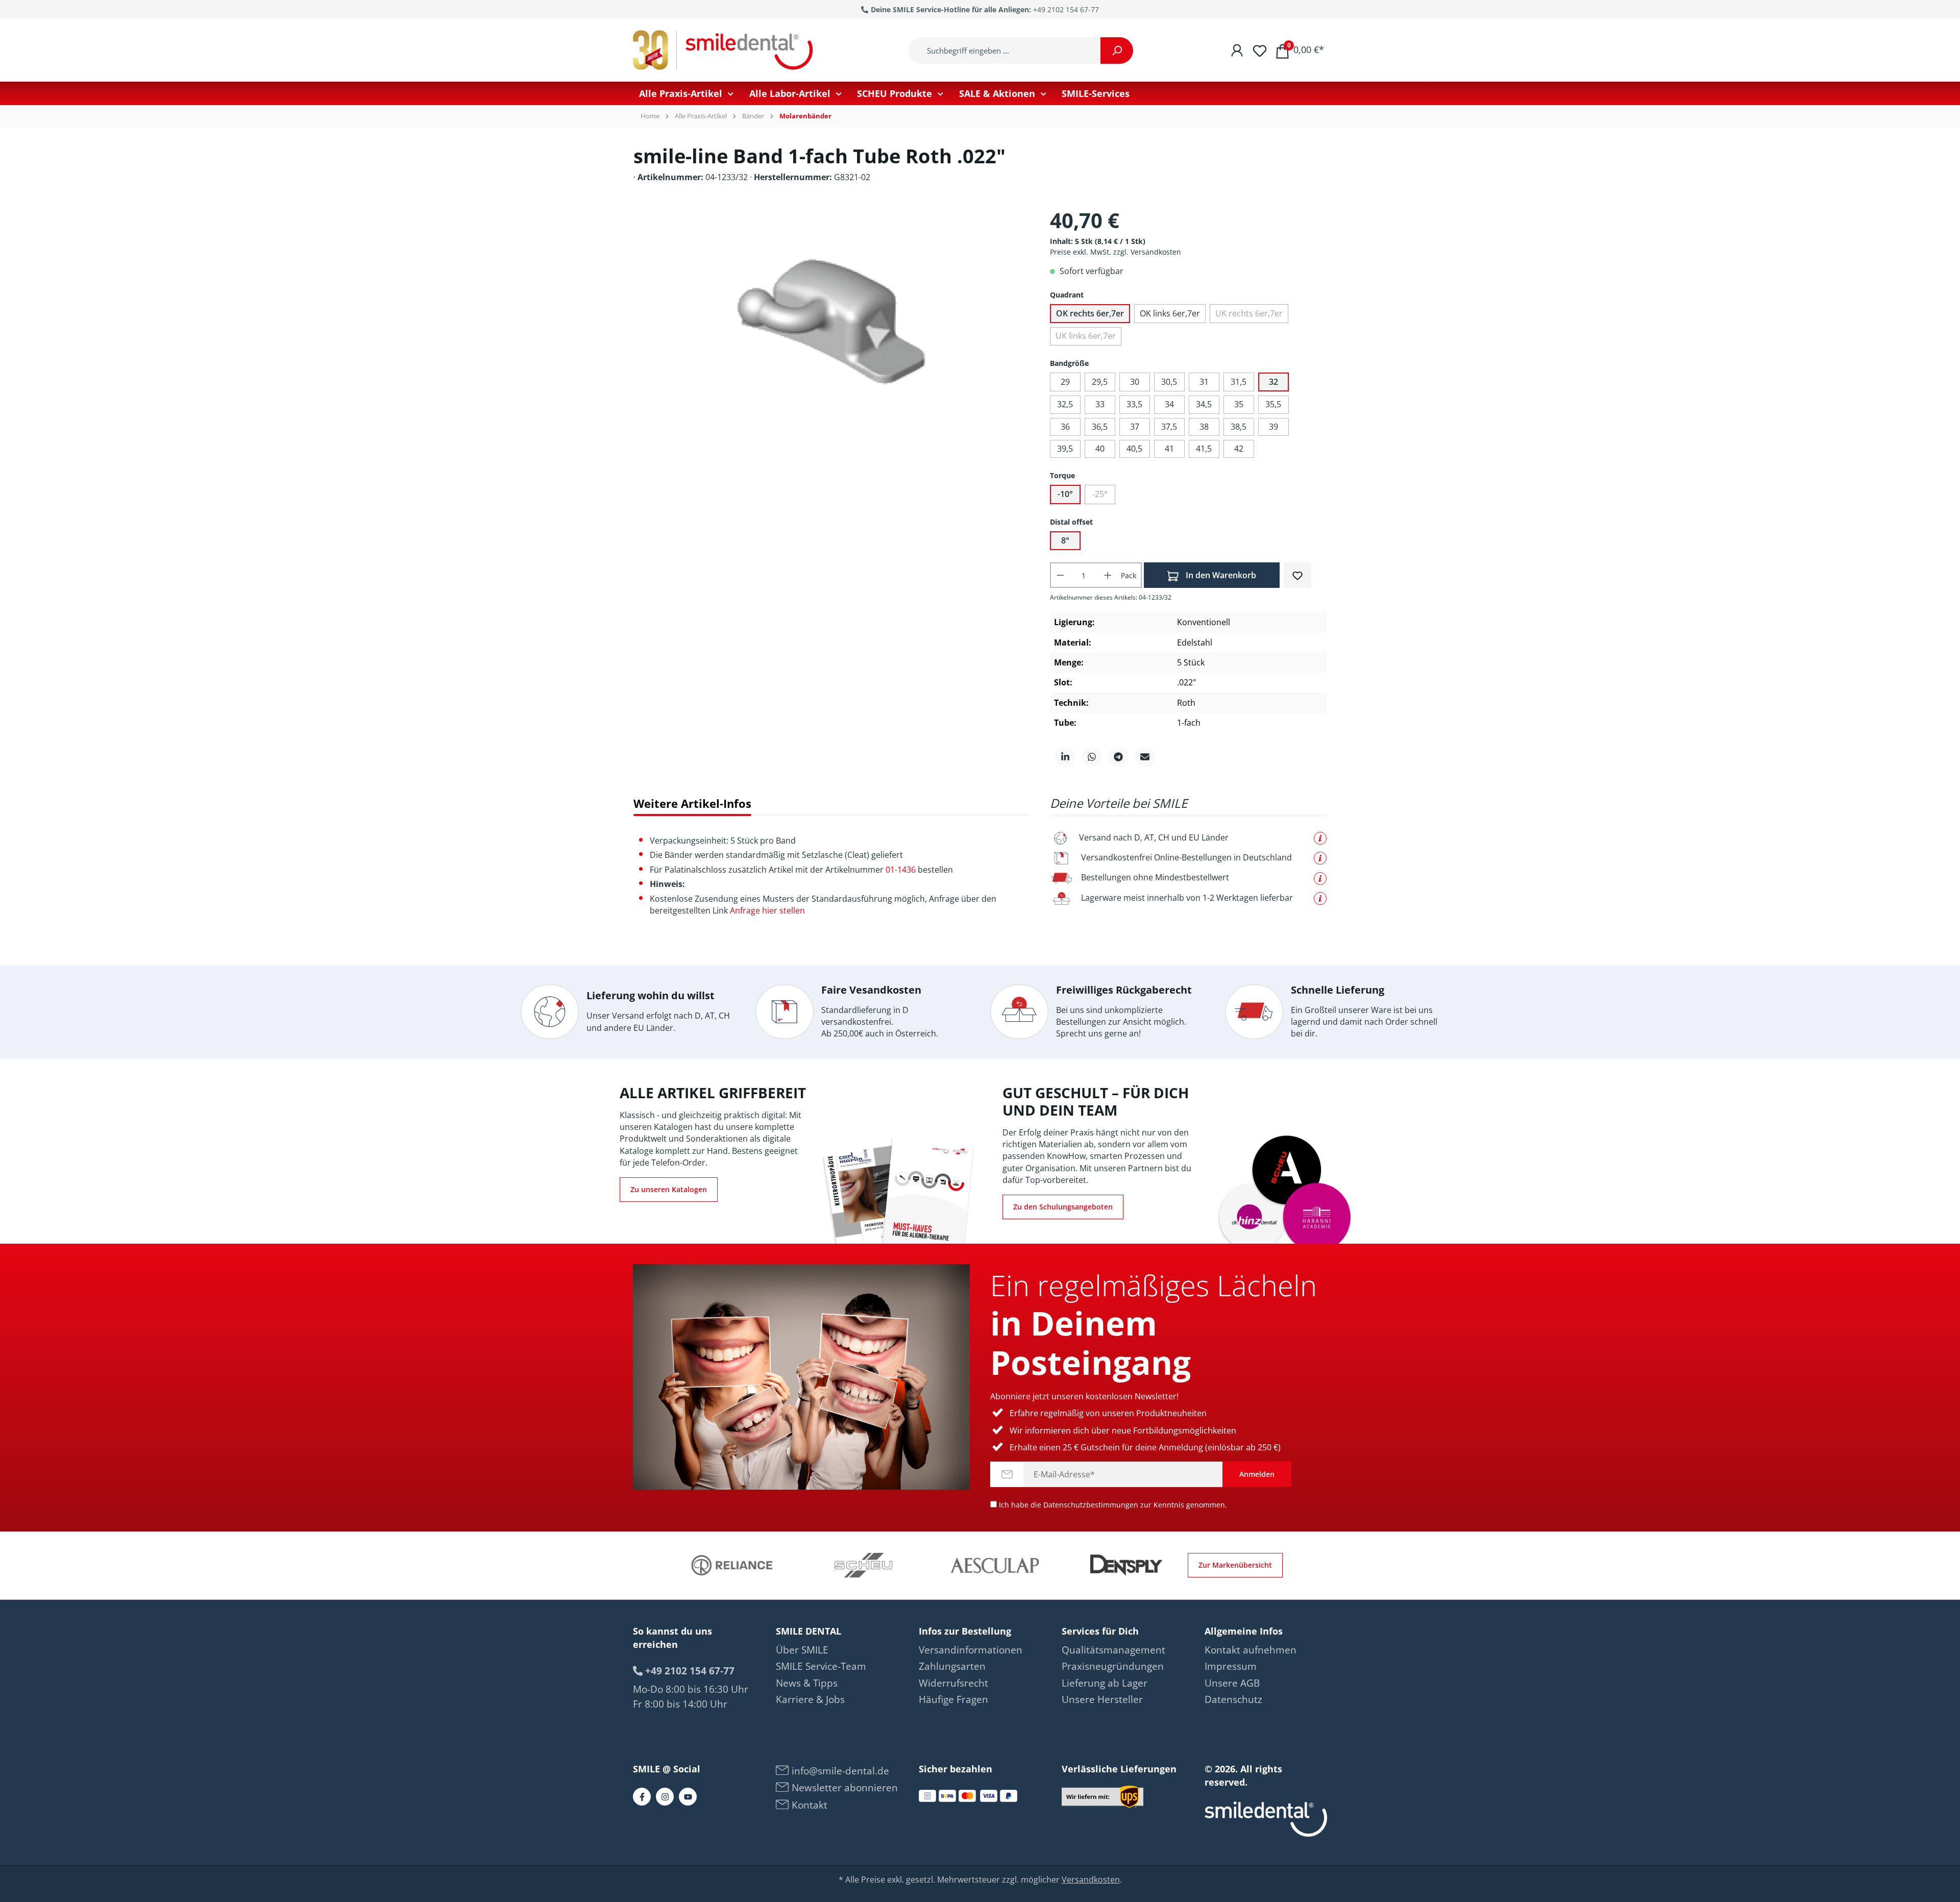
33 (1100, 404)
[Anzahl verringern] (1060, 575)
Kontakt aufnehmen (1251, 1650)
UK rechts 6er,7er (1249, 313)
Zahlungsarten (952, 1666)
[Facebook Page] (642, 1797)
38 (1204, 427)
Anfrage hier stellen (767, 910)
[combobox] (1005, 51)
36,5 (1100, 427)
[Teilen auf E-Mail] (1145, 757)
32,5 (1065, 404)
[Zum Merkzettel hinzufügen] (1297, 575)
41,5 (1204, 449)
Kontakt (808, 1805)
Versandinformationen (971, 1650)
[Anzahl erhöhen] (1108, 575)
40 (1100, 449)
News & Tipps (807, 1683)
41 (1169, 449)
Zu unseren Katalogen (669, 1189)
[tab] (692, 804)
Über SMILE (802, 1650)
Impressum (1231, 1666)
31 (1204, 382)
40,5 (1134, 449)
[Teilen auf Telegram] (1118, 757)
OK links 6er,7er (1170, 313)
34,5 (1204, 404)
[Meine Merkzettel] (1260, 50)
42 (1239, 449)
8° (1065, 540)
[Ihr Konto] (1237, 50)
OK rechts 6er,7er (1090, 313)
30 (1135, 382)
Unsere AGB (1232, 1683)
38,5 (1239, 427)
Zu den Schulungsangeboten (1063, 1207)
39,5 (1065, 449)
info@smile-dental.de (839, 1771)
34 (1169, 404)
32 (1273, 382)
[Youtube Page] (688, 1797)
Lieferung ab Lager (1105, 1683)
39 (1273, 427)
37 (1135, 427)
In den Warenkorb (1220, 575)
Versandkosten (1091, 1880)
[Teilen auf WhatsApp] (1092, 757)
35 (1239, 404)
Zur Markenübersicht (1235, 1565)
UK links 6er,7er (1086, 336)
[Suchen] (1117, 51)
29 (1065, 382)
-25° (1100, 494)
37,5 (1169, 427)
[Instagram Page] (665, 1797)
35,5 (1273, 404)
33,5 (1134, 404)
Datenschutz (1233, 1699)
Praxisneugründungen (1113, 1666)
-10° (1065, 494)
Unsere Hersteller (1102, 1699)
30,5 (1169, 382)
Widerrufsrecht (953, 1683)
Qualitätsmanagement (1113, 1650)
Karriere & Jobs (810, 1699)
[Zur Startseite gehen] (725, 51)
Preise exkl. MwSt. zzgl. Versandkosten (1116, 252)
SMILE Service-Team (821, 1666)
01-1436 (901, 870)
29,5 (1100, 382)
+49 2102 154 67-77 (1066, 9)
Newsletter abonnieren (843, 1788)
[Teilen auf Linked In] (1065, 757)
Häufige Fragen (953, 1699)
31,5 (1239, 382)
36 (1065, 427)
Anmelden (1257, 1474)
